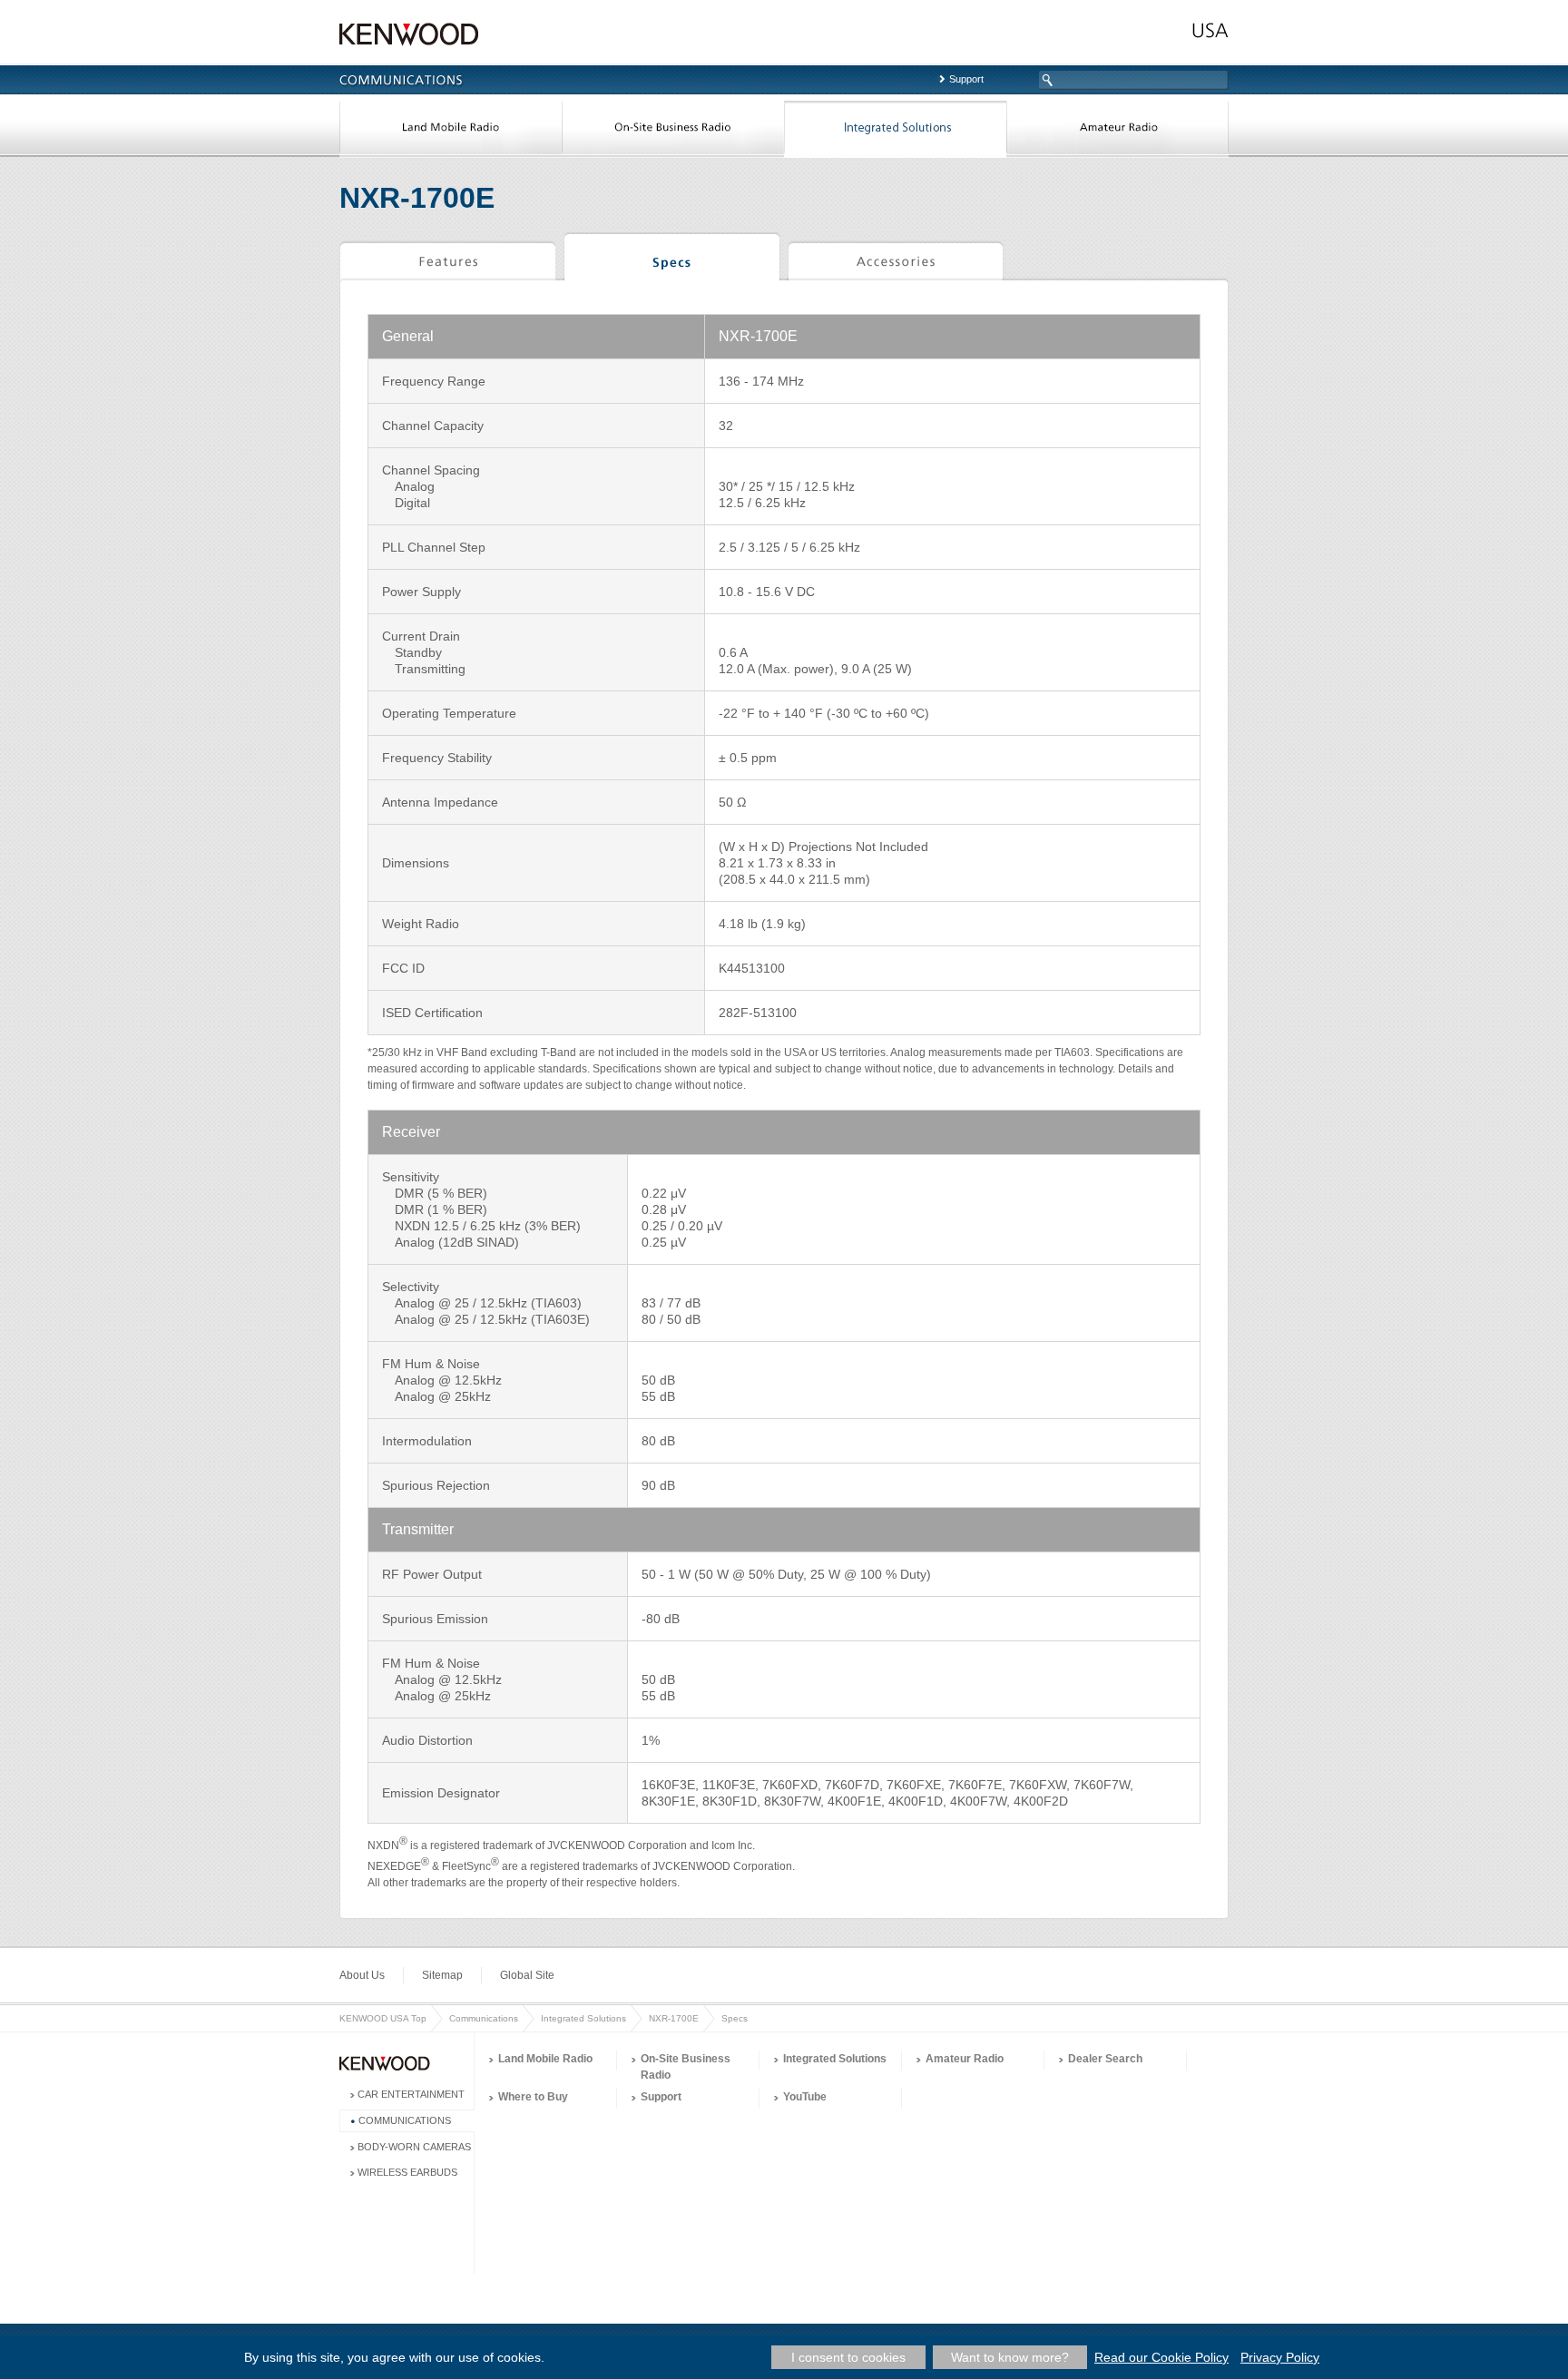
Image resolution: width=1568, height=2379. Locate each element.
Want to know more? (1010, 2357)
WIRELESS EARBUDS (407, 2172)
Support (966, 79)
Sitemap (442, 1975)
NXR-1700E (674, 2018)
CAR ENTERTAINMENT (411, 2094)
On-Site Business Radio (673, 131)
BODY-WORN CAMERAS (414, 2147)
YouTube (805, 2097)
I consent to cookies (848, 2357)
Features (447, 259)
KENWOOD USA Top (383, 2018)
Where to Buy (533, 2097)
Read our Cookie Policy (1161, 2357)
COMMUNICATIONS (405, 2120)
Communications (484, 2018)
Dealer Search (1105, 2059)
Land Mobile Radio (451, 131)
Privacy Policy (1280, 2357)
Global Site (527, 1975)
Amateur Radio (1117, 131)
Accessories (895, 259)
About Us (362, 1975)
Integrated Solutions (895, 131)
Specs (672, 259)
